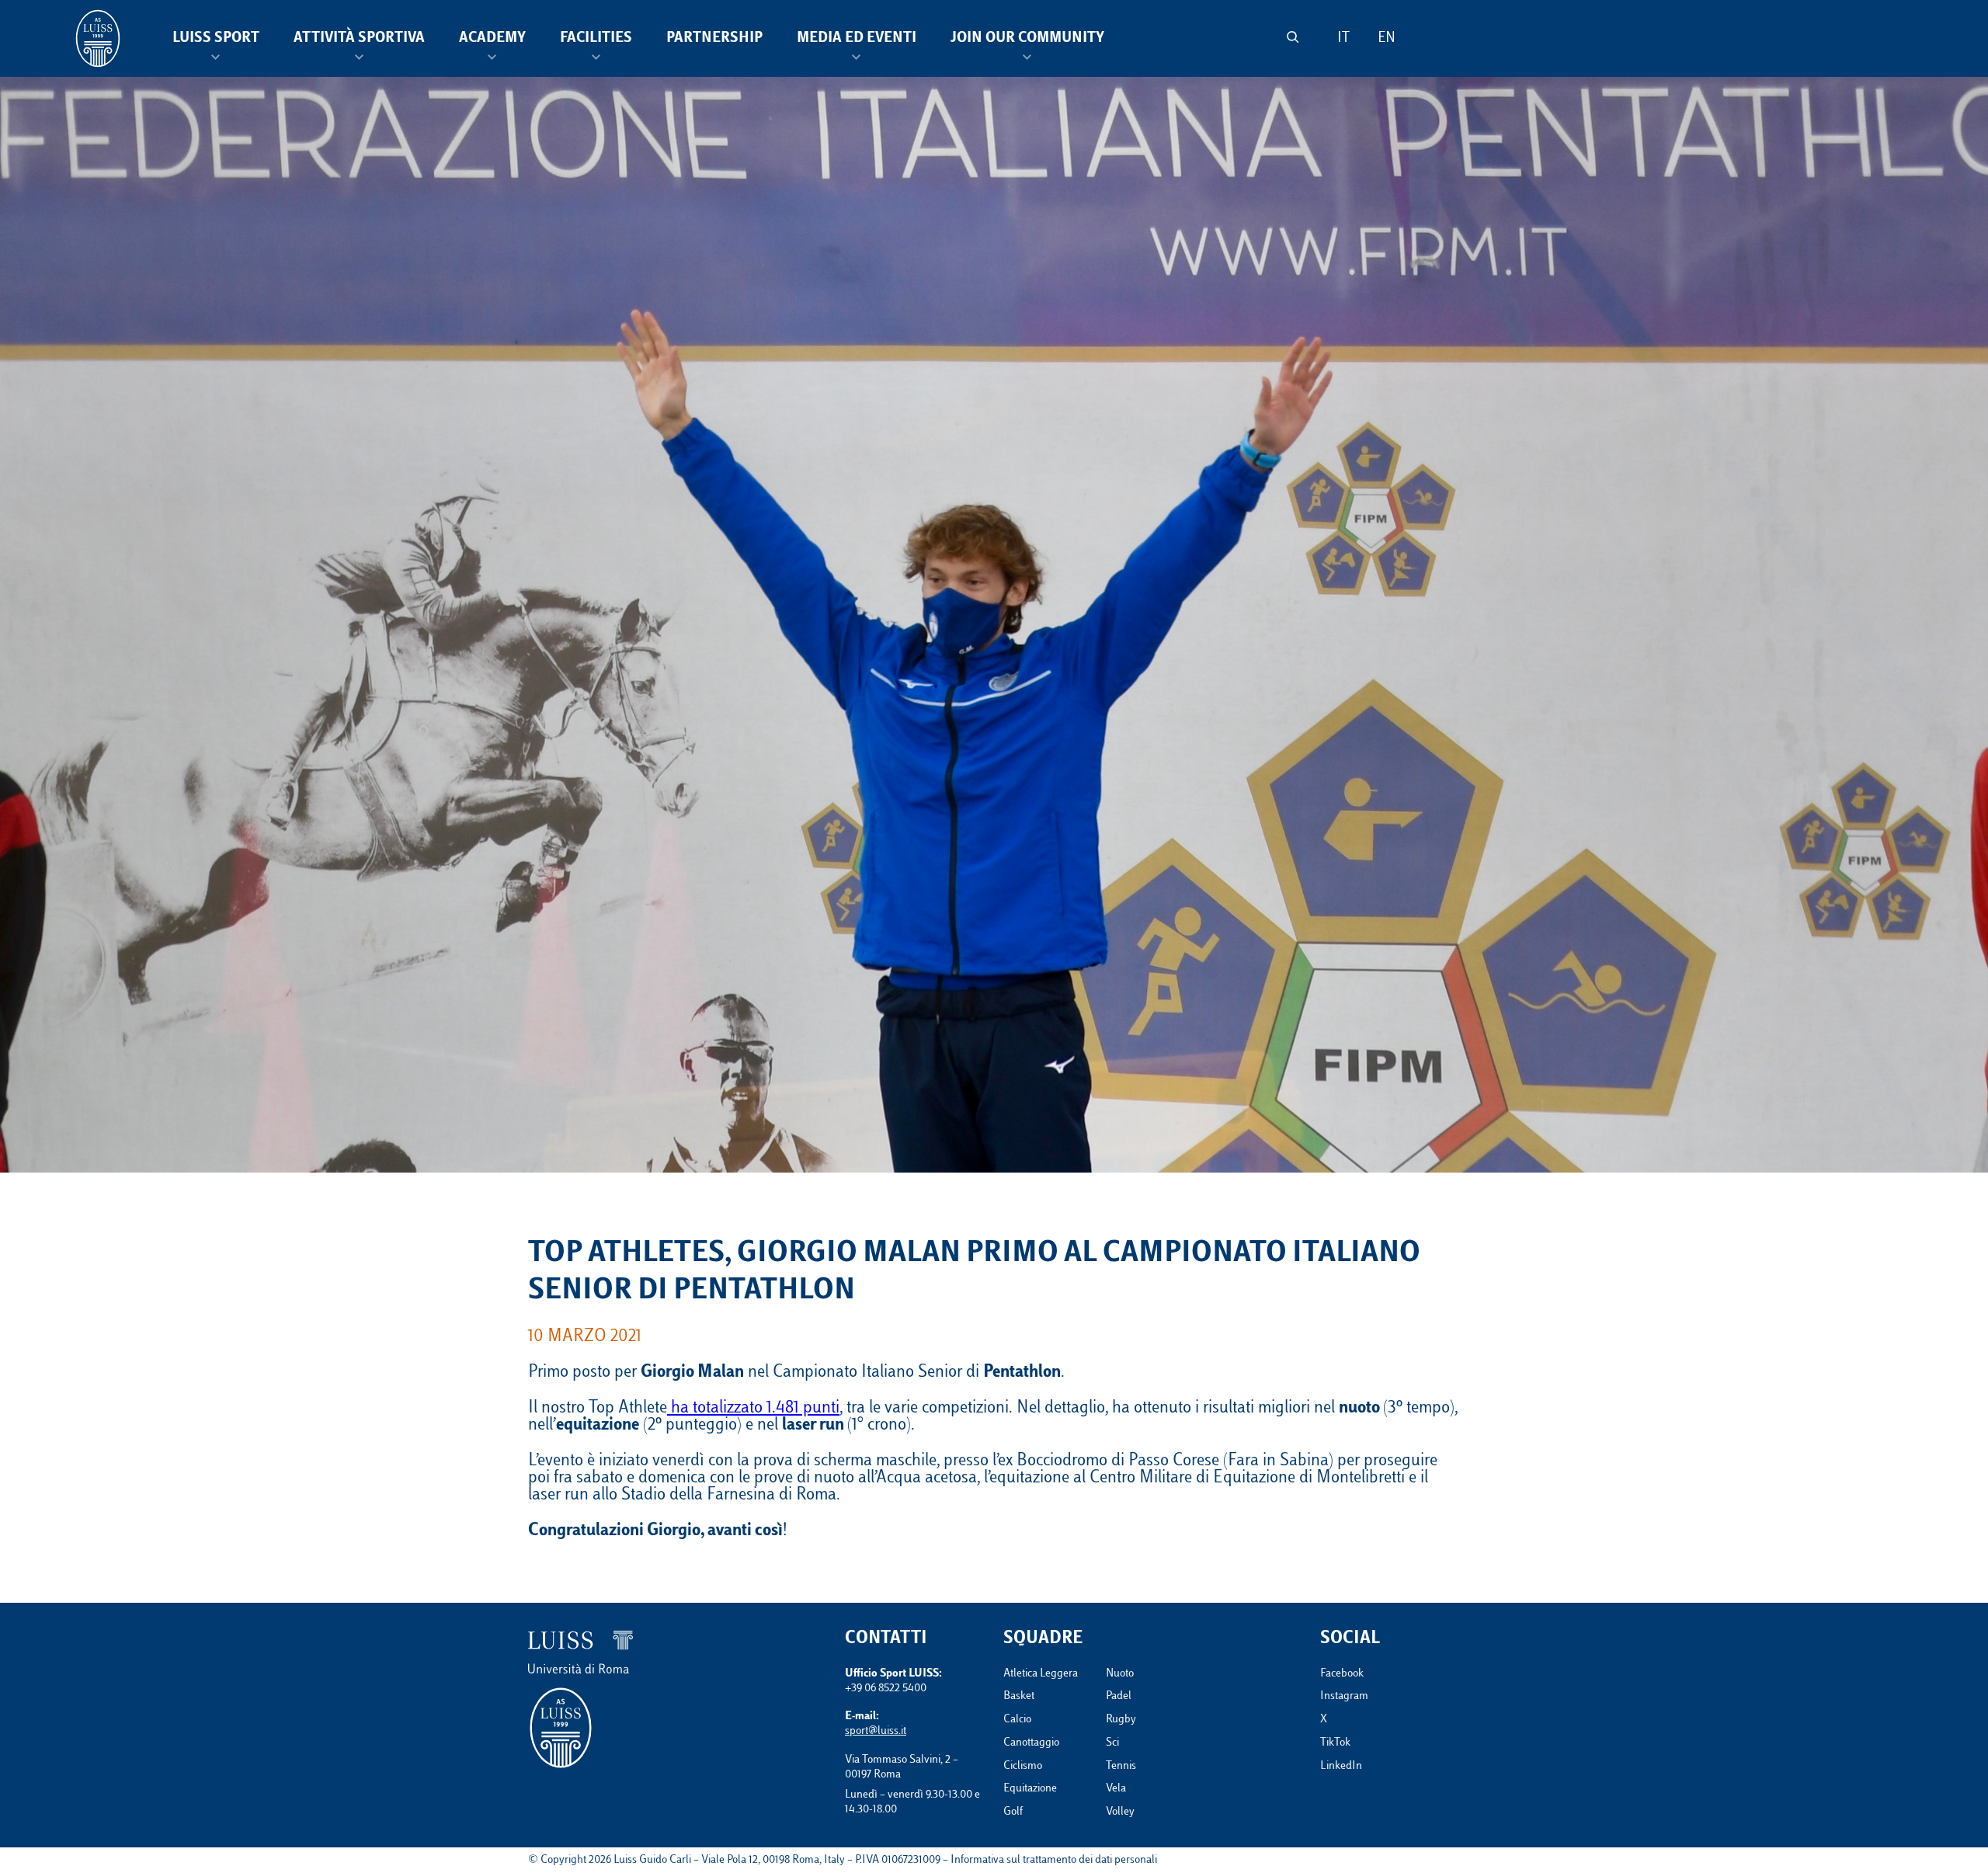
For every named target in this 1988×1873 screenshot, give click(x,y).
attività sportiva (359, 39)
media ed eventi (857, 39)
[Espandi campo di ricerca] (1293, 37)
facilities (596, 39)
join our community (1027, 39)
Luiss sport (216, 39)
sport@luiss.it (876, 1731)
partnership (714, 39)
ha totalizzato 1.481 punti (753, 1409)
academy (492, 39)
